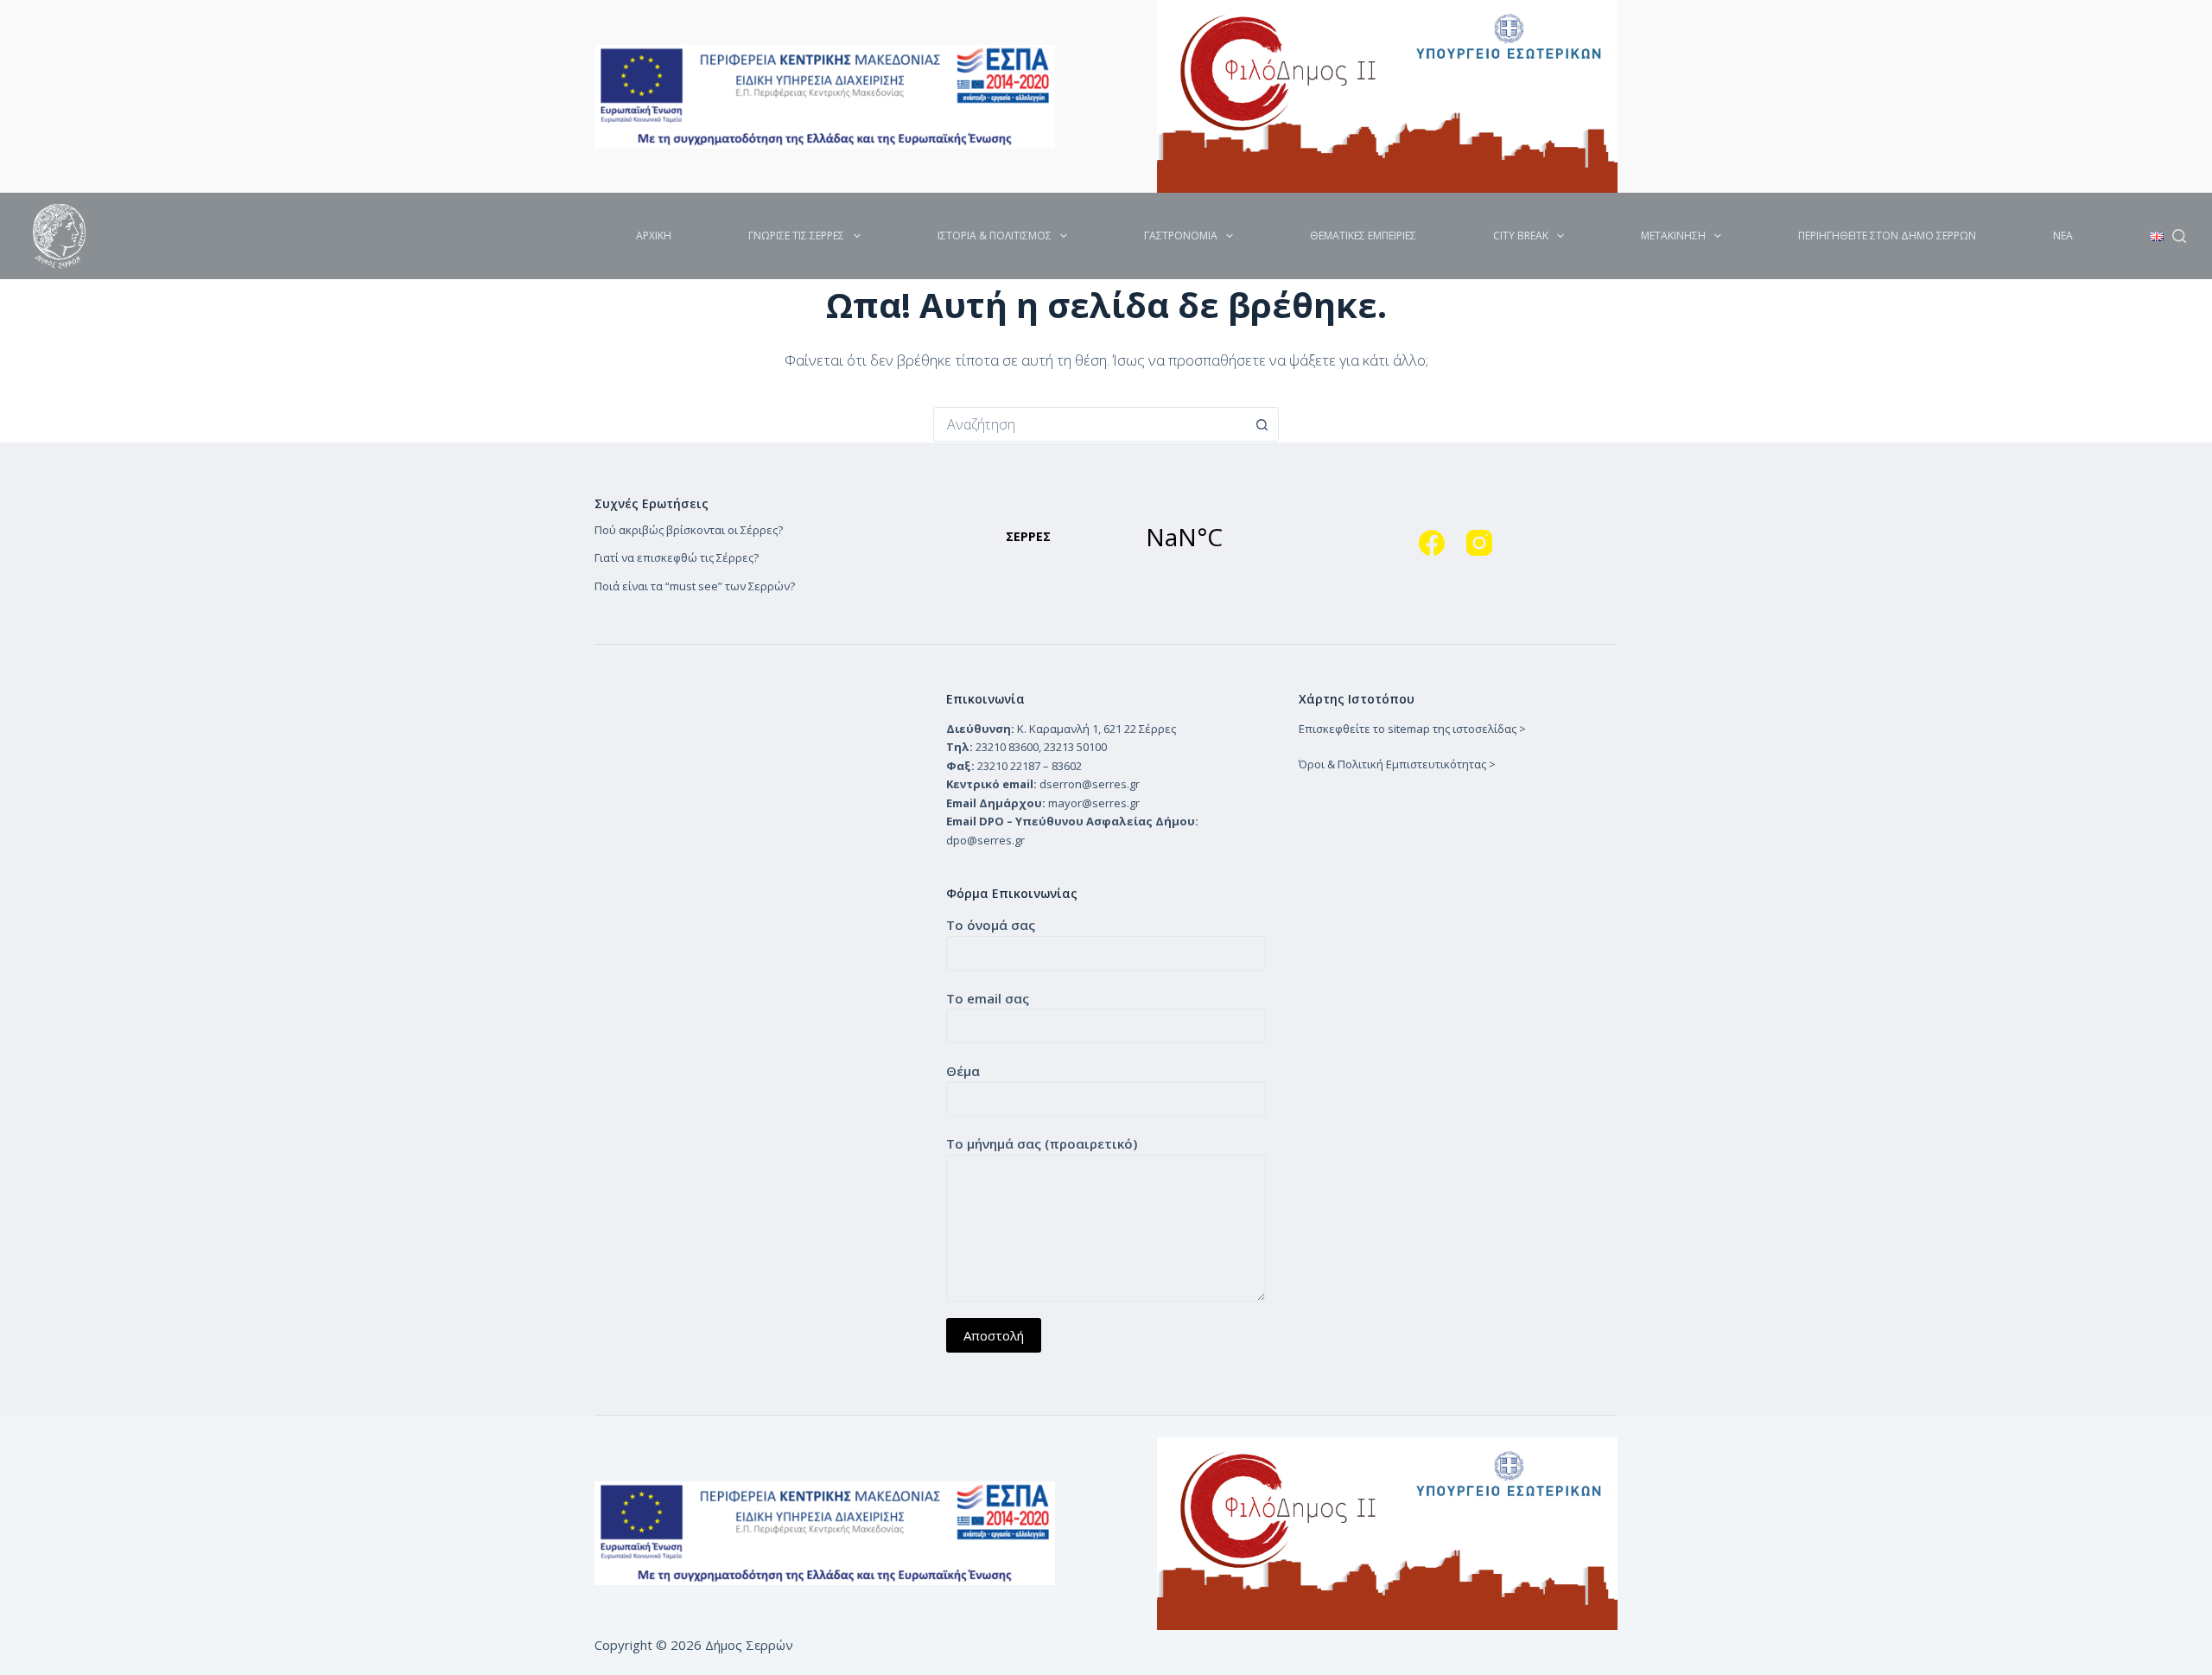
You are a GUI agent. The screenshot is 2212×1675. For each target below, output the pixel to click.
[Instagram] (1479, 543)
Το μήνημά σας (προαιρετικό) (1042, 1143)
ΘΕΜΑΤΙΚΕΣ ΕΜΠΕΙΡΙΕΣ (1363, 236)
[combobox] (1090, 424)
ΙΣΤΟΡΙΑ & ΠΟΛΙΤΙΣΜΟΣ (995, 236)
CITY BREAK (1521, 236)
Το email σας (988, 998)
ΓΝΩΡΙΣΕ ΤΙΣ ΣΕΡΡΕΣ (796, 236)
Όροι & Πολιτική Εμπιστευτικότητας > (1397, 764)
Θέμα (963, 1071)
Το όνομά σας (991, 925)
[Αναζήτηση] (2179, 236)
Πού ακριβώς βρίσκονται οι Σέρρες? (689, 530)
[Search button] (1262, 424)
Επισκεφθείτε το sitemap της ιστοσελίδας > (1412, 729)
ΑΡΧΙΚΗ (654, 236)
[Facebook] (1432, 543)
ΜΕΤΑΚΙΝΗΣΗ (1673, 236)
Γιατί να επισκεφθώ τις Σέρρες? (677, 557)
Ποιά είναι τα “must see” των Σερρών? (695, 586)
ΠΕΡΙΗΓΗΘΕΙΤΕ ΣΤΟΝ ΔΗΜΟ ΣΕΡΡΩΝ (1887, 236)
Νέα (2063, 236)
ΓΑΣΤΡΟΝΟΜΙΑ (1181, 236)
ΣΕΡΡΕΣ (1106, 537)
